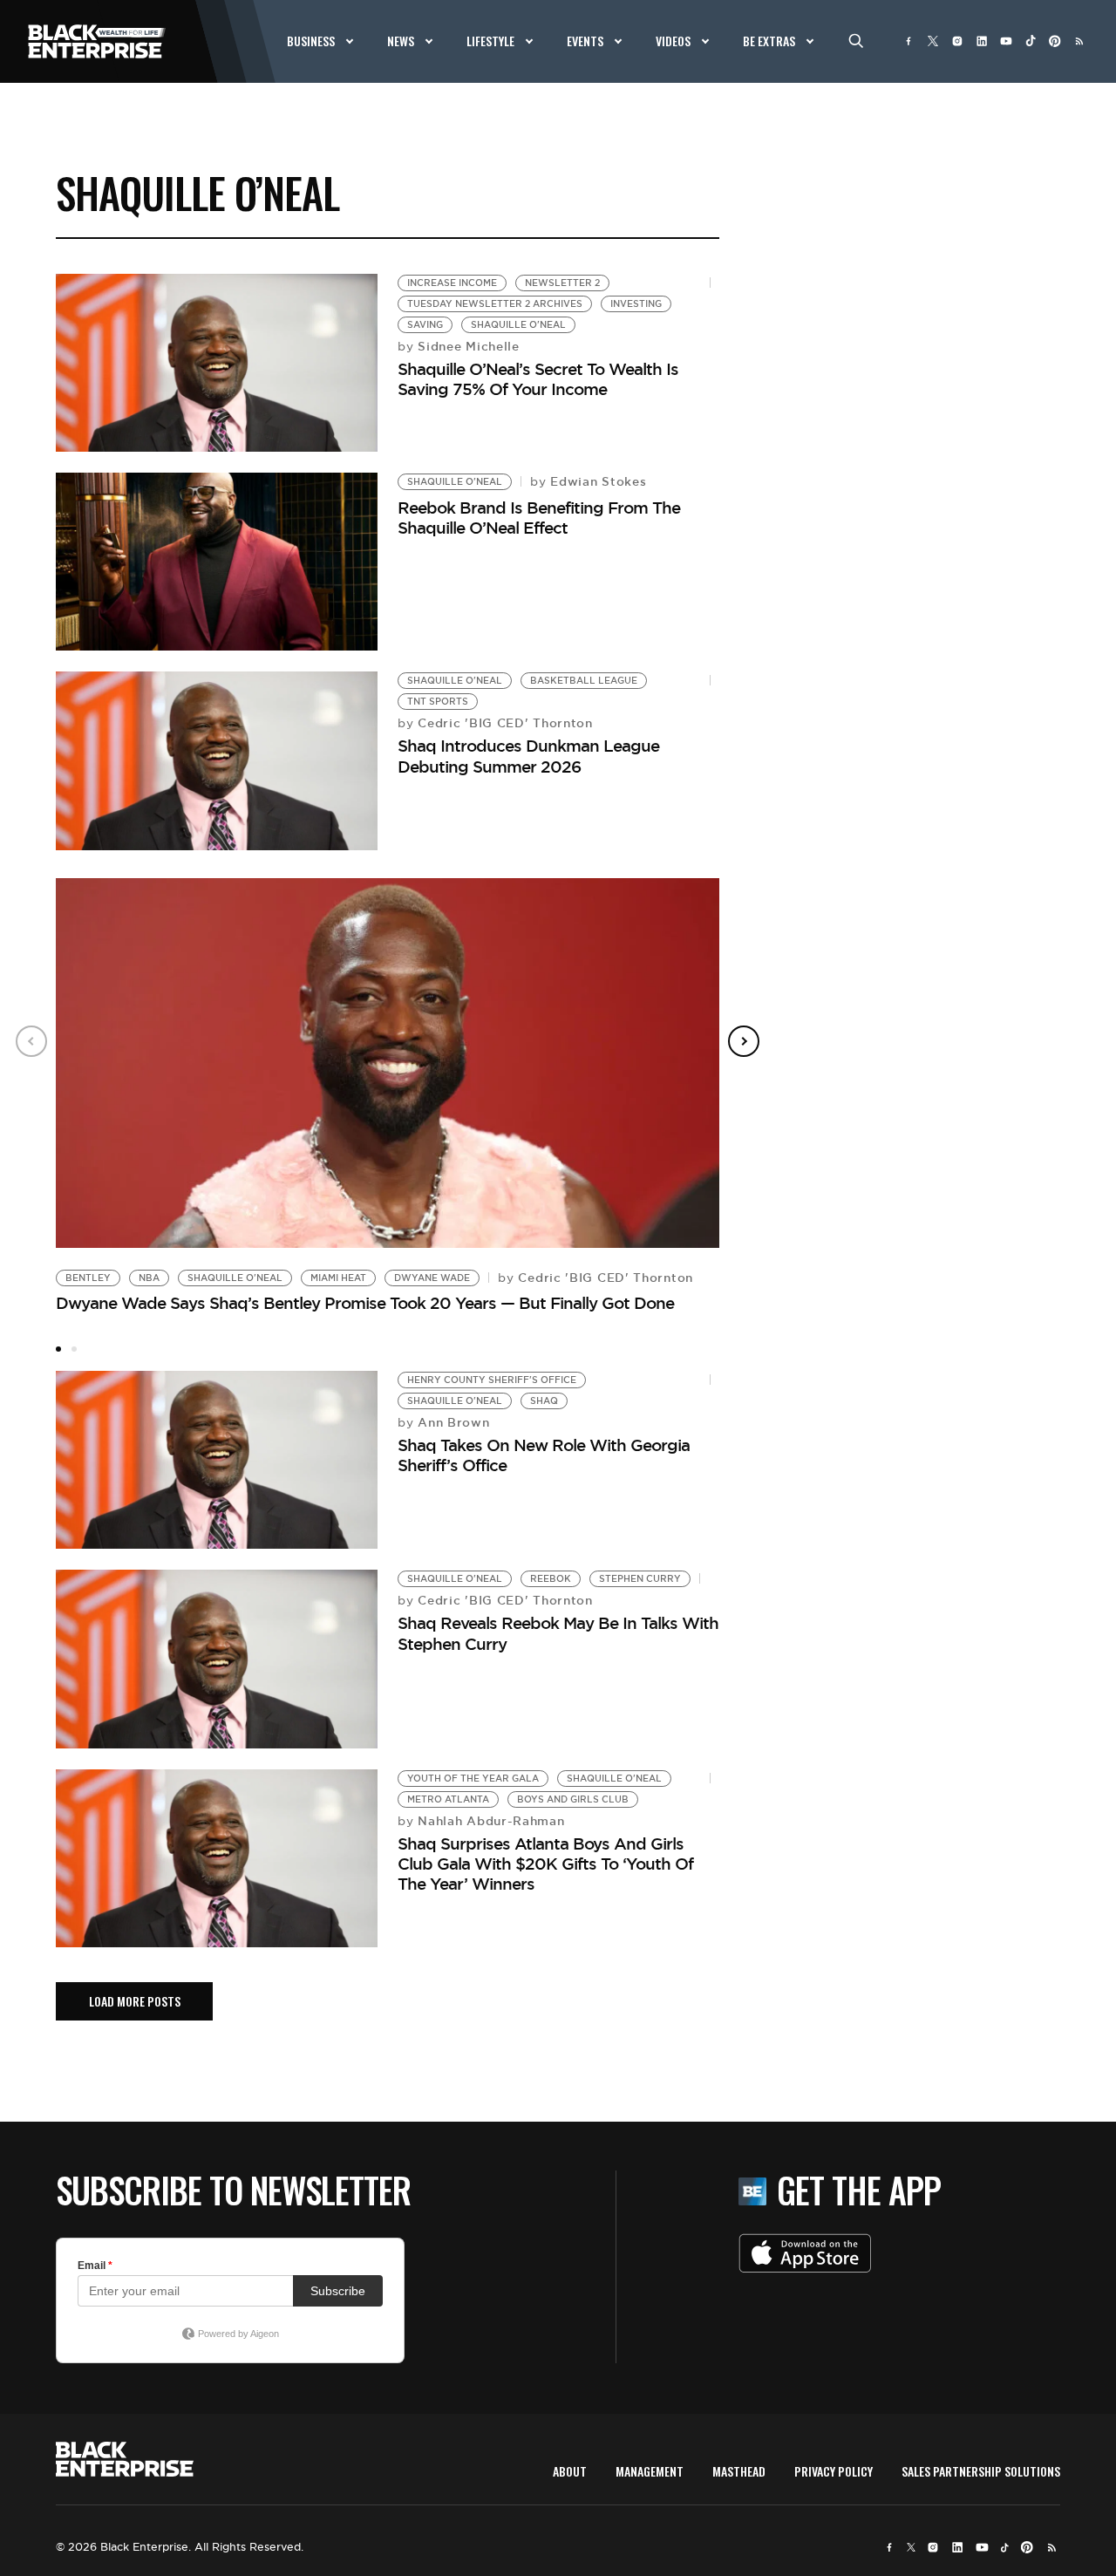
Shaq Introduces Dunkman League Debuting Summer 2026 (528, 756)
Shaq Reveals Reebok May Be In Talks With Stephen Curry (558, 1633)
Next (744, 1041)
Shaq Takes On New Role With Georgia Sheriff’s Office (544, 1455)
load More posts (135, 2001)
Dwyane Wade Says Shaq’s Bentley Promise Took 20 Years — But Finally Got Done (365, 1303)
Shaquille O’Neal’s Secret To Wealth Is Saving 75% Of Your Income (538, 379)
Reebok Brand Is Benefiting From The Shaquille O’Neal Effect (539, 518)
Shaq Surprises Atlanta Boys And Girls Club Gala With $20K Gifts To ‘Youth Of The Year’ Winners (545, 1864)
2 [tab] (74, 1349)
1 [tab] (58, 1349)
